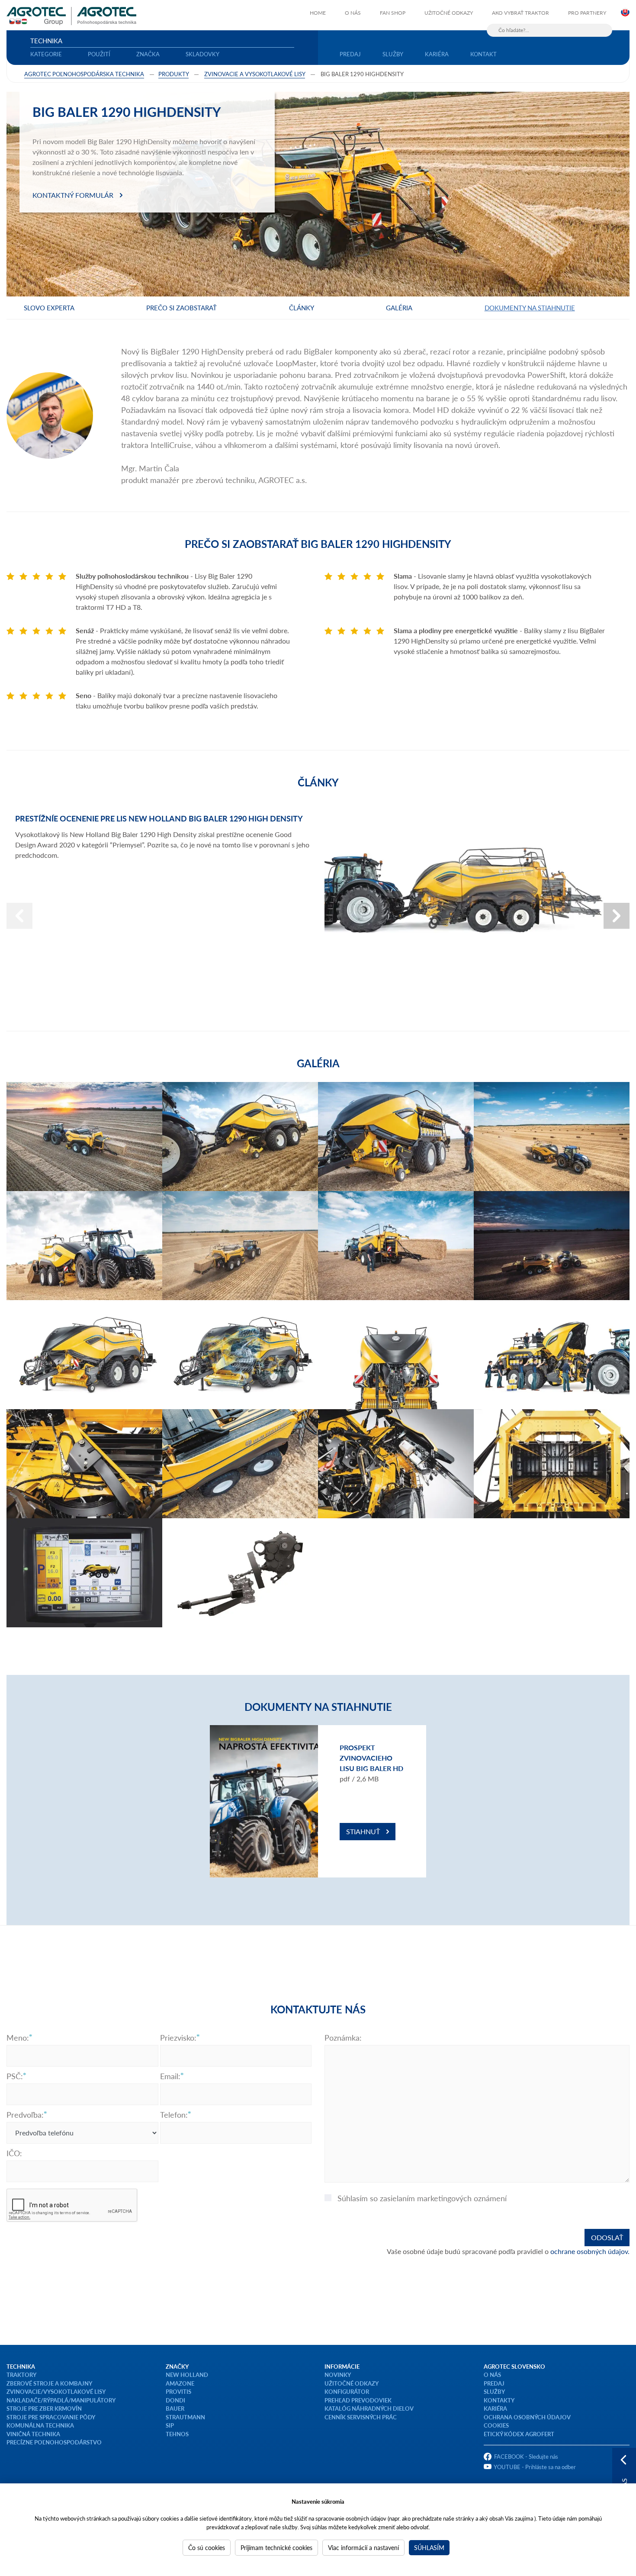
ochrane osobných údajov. (590, 2251)
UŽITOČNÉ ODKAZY (352, 2383)
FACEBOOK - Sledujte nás (526, 2456)
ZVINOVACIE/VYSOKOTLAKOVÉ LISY (56, 2391)
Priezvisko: (178, 2038)
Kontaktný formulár (73, 195)
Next (617, 916)
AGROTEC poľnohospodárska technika (84, 74)
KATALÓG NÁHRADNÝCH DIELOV (369, 2408)
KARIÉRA (495, 2408)
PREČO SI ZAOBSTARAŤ (181, 308)
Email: (170, 2076)
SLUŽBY (494, 2391)
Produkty (173, 74)
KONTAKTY (499, 2400)
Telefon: (174, 2115)
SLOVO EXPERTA (49, 308)
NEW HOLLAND (187, 2375)
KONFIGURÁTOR (347, 2391)
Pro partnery (587, 13)
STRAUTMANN (185, 2417)
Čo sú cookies (207, 2547)
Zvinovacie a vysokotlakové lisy (255, 74)
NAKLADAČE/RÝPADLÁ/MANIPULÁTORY (61, 2400)
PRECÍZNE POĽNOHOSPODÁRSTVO (54, 2442)
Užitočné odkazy (449, 13)
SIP (170, 2425)
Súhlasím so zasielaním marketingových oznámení (422, 2198)
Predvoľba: (25, 2115)
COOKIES (496, 2425)
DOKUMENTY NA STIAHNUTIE (530, 308)
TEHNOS (177, 2434)
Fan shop (393, 13)
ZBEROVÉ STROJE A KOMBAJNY (49, 2383)
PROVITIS (178, 2391)
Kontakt (483, 54)
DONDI (175, 2400)
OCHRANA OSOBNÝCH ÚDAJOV (527, 2417)
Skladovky (202, 54)
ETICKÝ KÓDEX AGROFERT (519, 2434)
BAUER (175, 2408)
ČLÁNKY (302, 308)
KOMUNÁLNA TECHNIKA (40, 2425)
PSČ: (15, 2076)
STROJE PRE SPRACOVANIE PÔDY (51, 2417)
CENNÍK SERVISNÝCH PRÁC (361, 2417)
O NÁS (492, 2375)
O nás (353, 13)
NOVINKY (338, 2375)
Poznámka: (343, 2038)
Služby (393, 54)
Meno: (18, 2038)
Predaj (350, 54)
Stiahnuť (363, 1831)
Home (318, 13)
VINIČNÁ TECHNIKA (33, 2434)
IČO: (14, 2153)
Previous (19, 916)
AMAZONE (180, 2383)
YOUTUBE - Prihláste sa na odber (535, 2467)
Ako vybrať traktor (520, 13)
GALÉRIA (399, 308)
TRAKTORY (21, 2375)
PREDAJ (494, 2383)
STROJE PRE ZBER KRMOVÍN (44, 2408)
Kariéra (437, 54)
